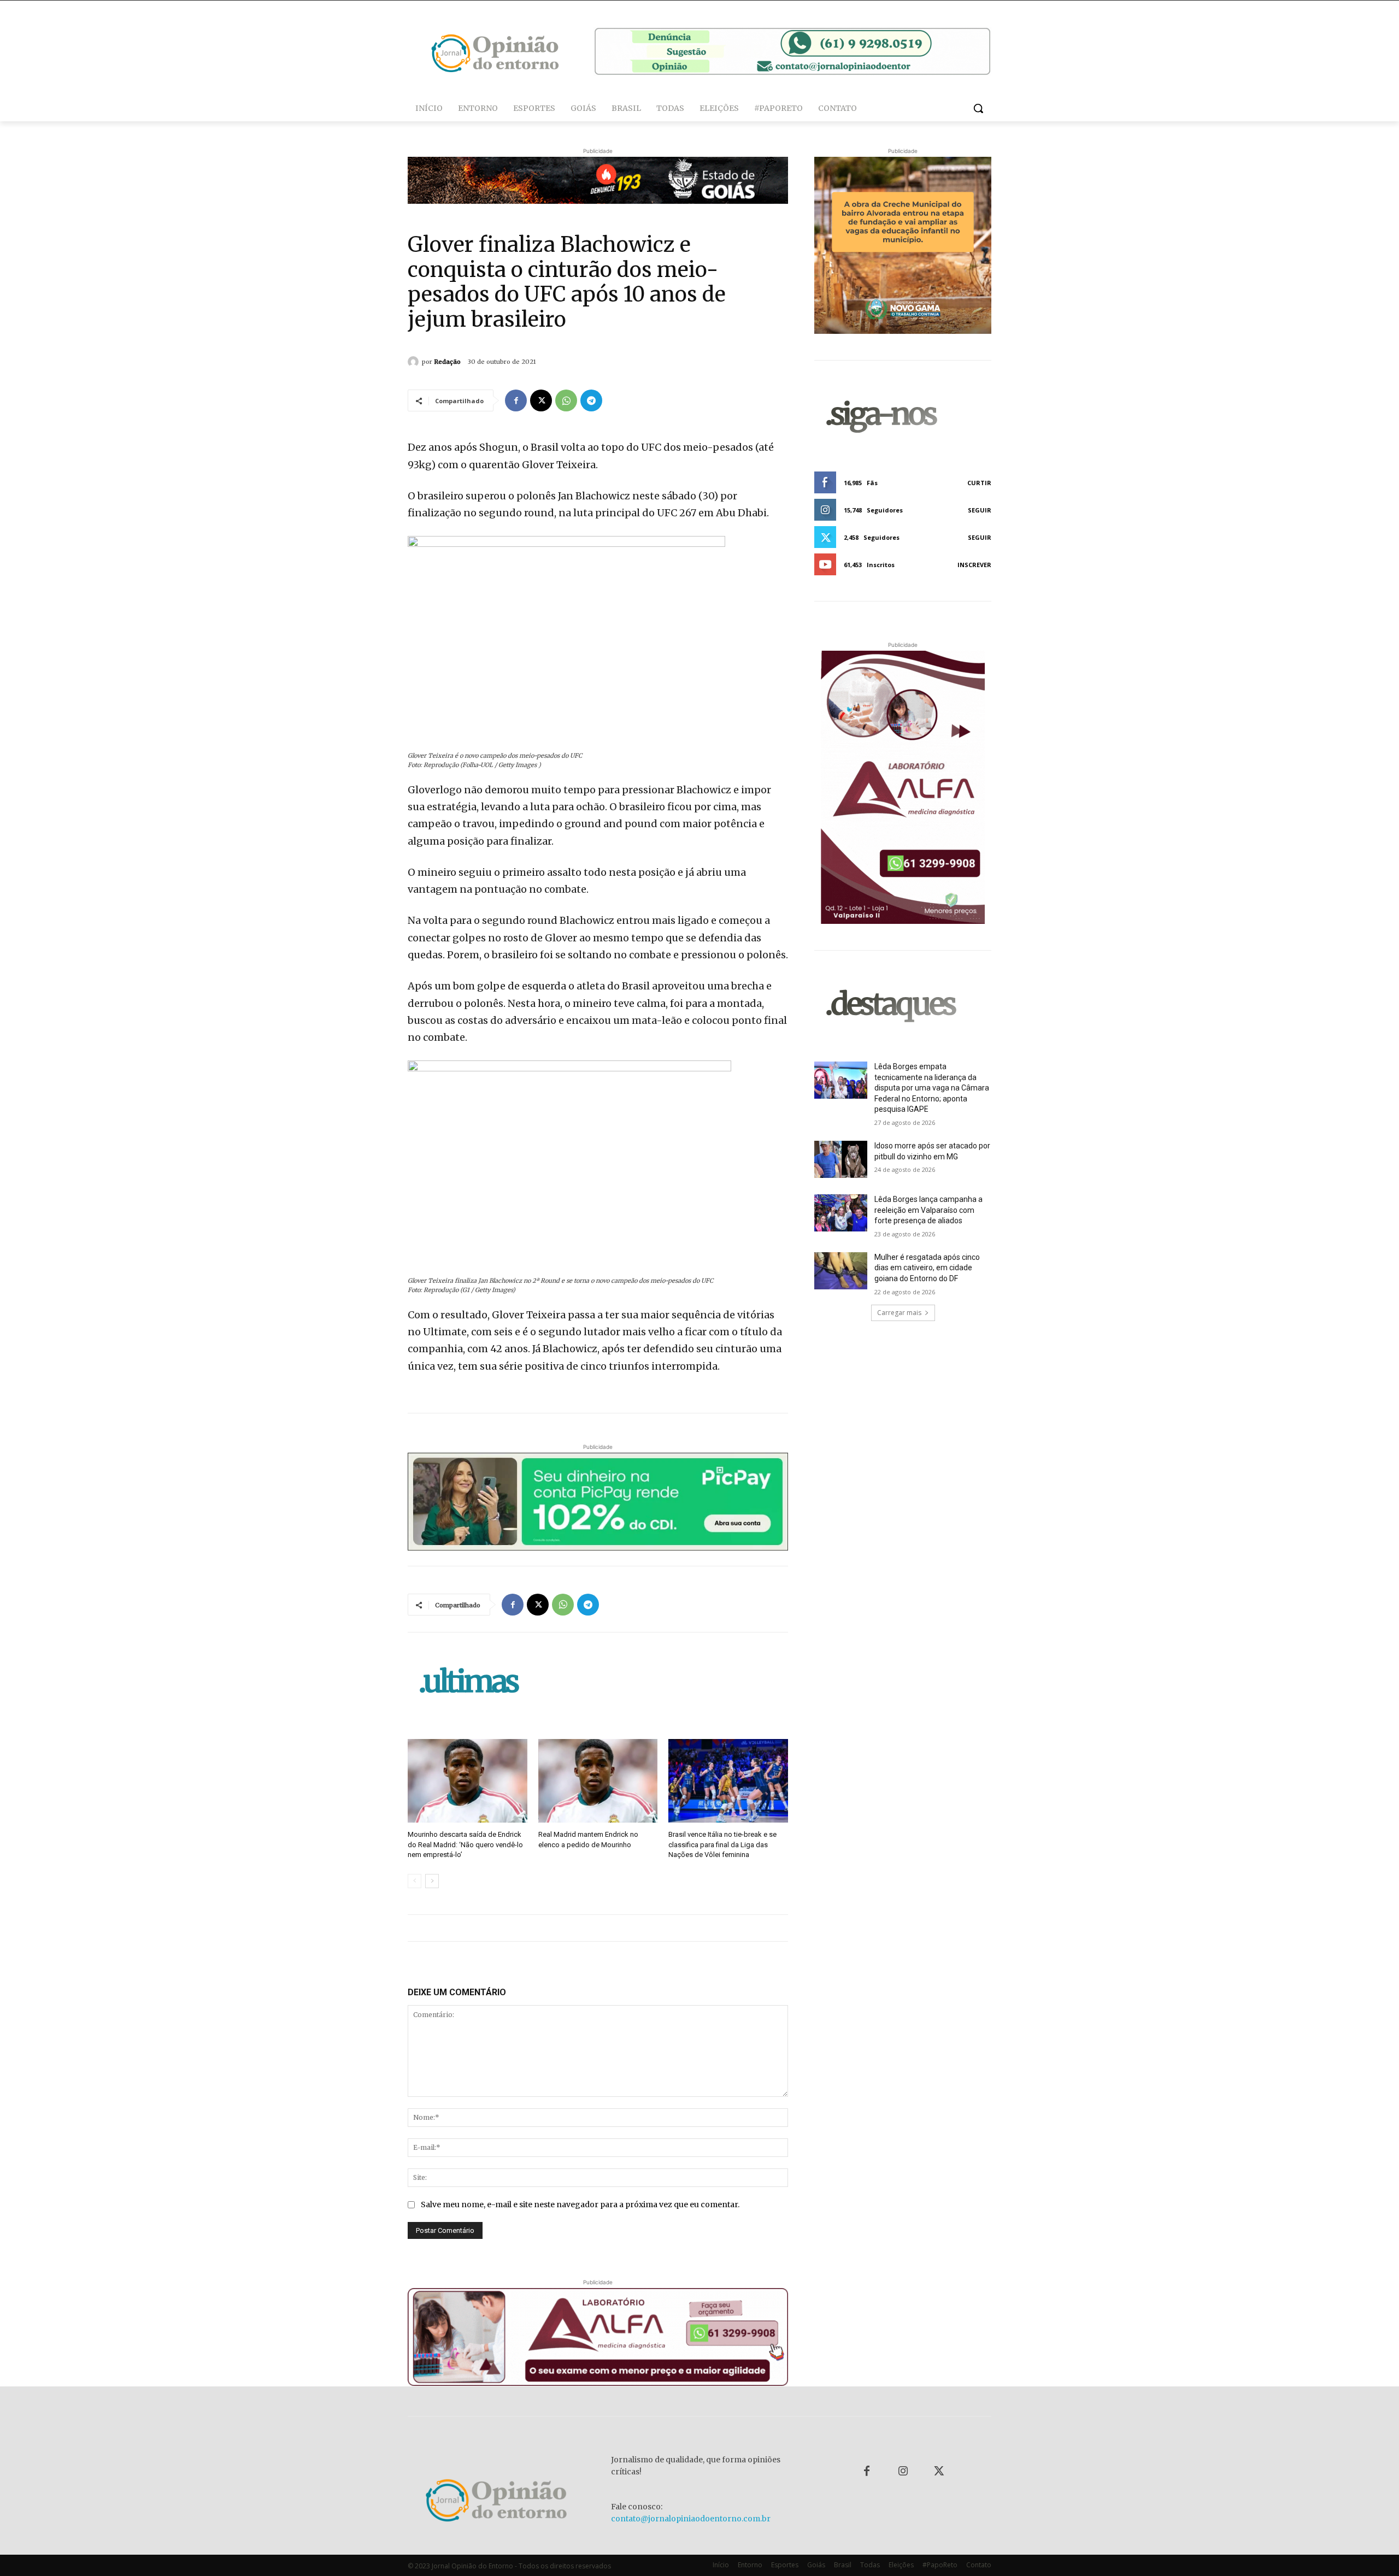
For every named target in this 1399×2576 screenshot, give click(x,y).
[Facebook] (516, 400)
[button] (978, 108)
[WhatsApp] (566, 400)
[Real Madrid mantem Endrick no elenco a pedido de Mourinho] (598, 1781)
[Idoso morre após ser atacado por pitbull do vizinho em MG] (841, 1159)
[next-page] (432, 1881)
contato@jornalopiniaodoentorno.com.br (691, 2519)
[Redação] (415, 362)
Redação (447, 362)
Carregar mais (899, 1313)
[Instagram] (903, 2472)
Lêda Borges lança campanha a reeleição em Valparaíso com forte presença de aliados (928, 1210)
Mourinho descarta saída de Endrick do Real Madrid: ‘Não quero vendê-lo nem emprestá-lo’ (465, 1844)
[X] (541, 400)
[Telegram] (591, 400)
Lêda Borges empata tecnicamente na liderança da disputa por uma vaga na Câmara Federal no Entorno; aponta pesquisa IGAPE (932, 1088)
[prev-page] (415, 1881)
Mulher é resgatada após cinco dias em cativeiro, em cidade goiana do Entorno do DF (927, 1268)
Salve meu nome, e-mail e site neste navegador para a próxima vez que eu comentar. (580, 2204)
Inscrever (974, 565)
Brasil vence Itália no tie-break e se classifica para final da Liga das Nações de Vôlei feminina (722, 1844)
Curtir (979, 483)
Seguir (980, 510)
